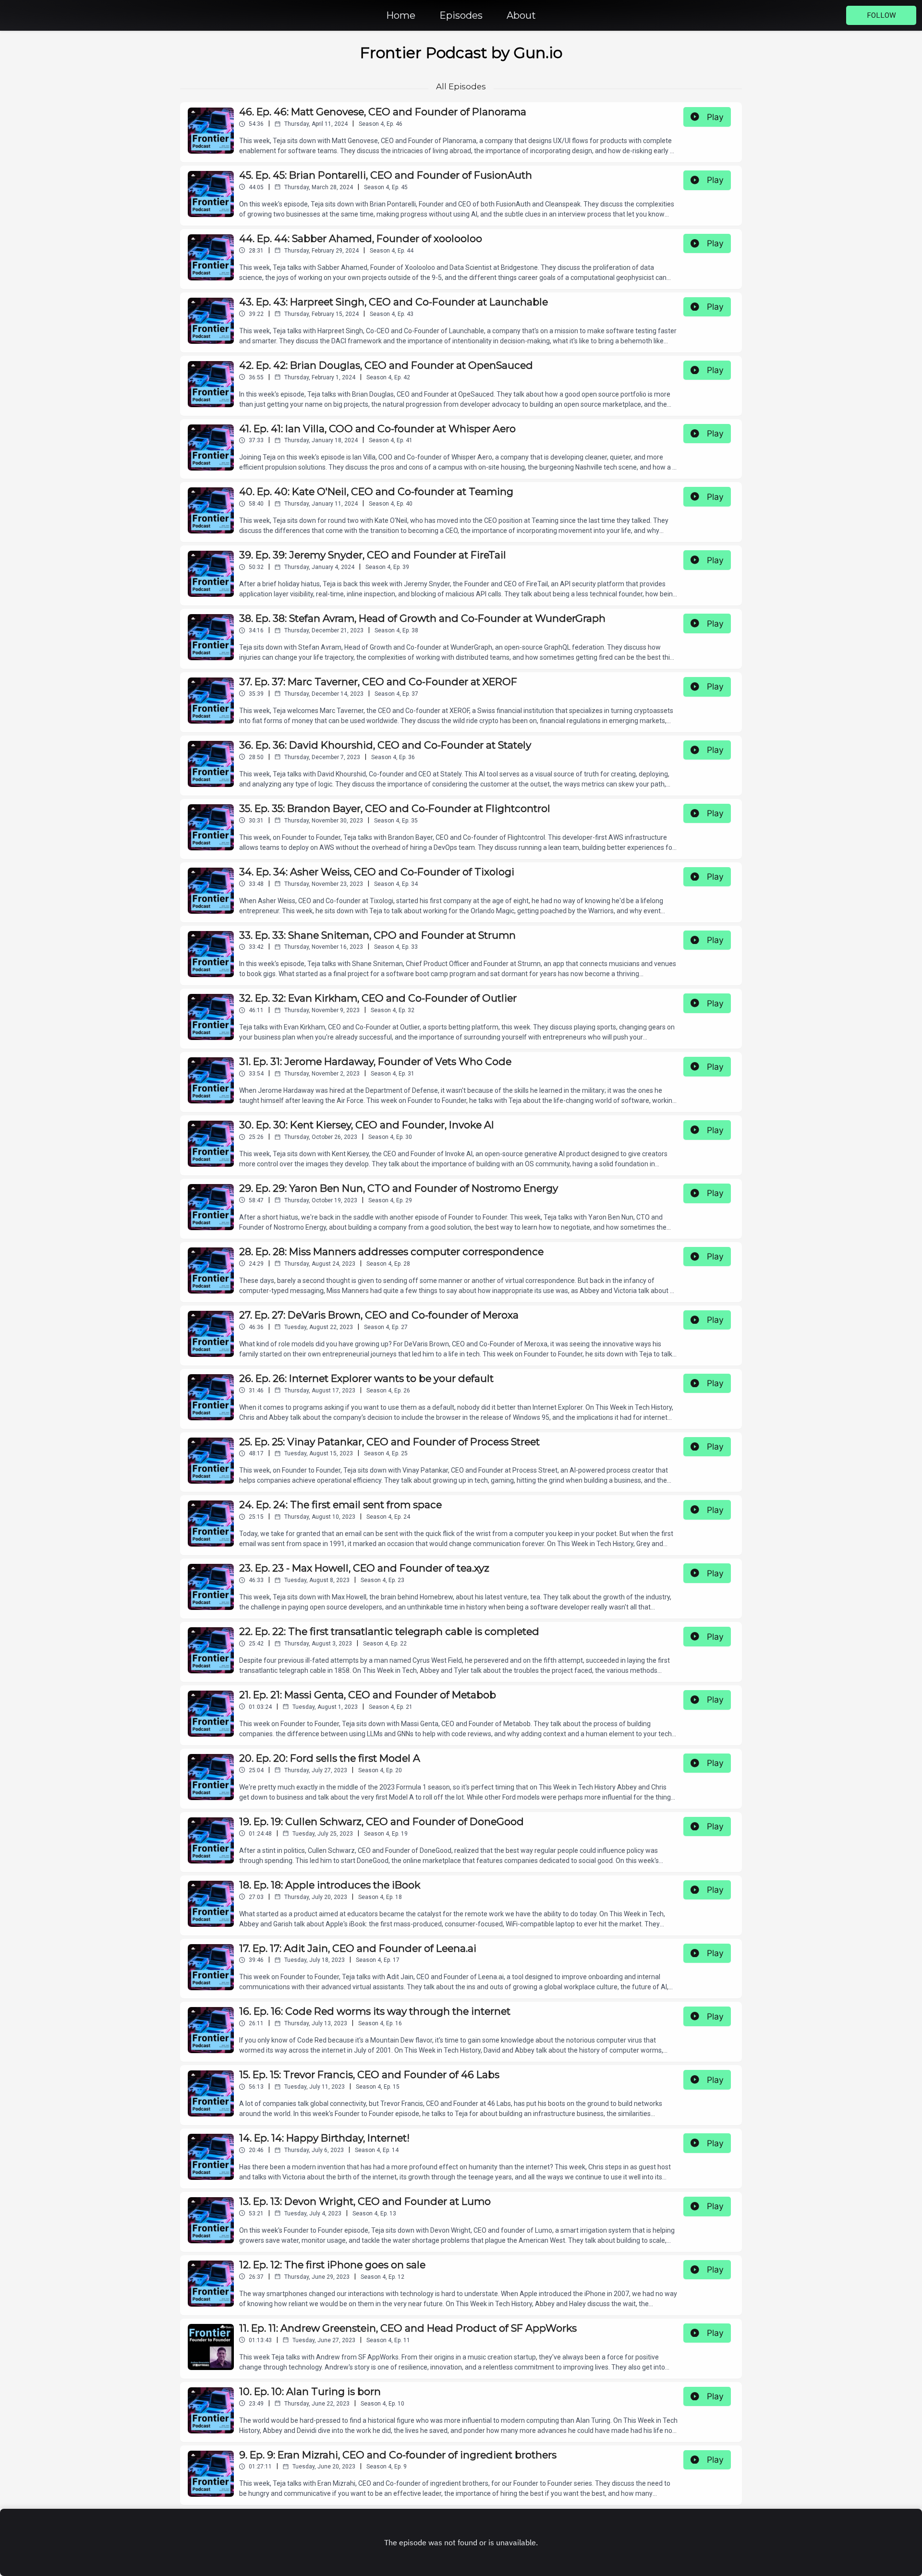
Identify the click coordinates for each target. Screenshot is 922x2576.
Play (715, 117)
